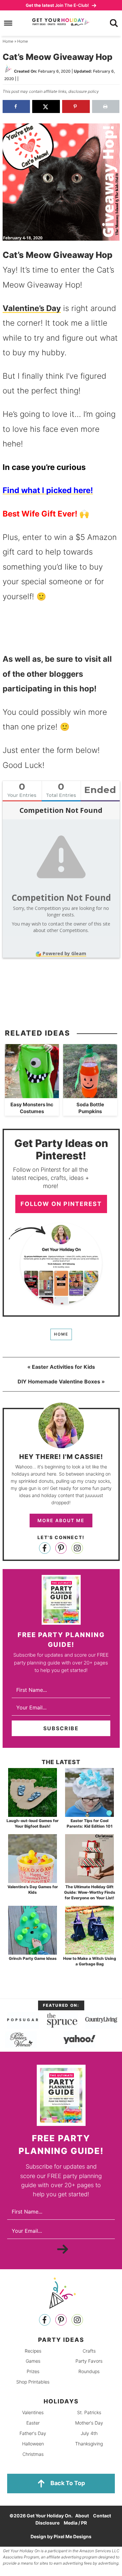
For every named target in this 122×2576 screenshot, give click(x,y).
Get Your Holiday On (61, 22)
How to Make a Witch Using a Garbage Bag (90, 1961)
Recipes (33, 2350)
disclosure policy (84, 91)
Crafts (89, 2350)
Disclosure (47, 2523)
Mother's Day (89, 2423)
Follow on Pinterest (61, 1204)
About (82, 2516)
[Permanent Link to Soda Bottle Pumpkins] (90, 1095)
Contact (102, 2516)
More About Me (61, 1520)
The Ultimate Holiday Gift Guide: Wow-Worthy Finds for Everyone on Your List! (90, 1892)
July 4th (89, 2433)
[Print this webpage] (106, 106)
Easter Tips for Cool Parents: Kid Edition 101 (90, 1823)
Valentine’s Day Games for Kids (33, 1890)
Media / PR (75, 2523)
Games (33, 2361)
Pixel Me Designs (73, 2536)
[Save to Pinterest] (76, 106)
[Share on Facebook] (16, 106)
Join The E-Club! (58, 5)
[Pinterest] (61, 1548)
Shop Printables (33, 2382)
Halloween (33, 2443)
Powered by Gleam (64, 953)
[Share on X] (46, 106)
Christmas (33, 2454)
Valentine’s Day (32, 308)
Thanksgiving (89, 2443)
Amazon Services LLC (99, 2551)
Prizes (33, 2371)
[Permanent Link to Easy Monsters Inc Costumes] (32, 1095)
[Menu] (8, 23)
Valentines (33, 2412)
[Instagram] (77, 1548)
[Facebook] (45, 1548)
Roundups (89, 2371)
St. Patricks (89, 2412)
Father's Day (33, 2433)
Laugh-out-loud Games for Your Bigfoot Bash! (33, 1823)
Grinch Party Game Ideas (33, 1958)
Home (61, 1334)
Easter (33, 2423)
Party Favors (89, 2361)
